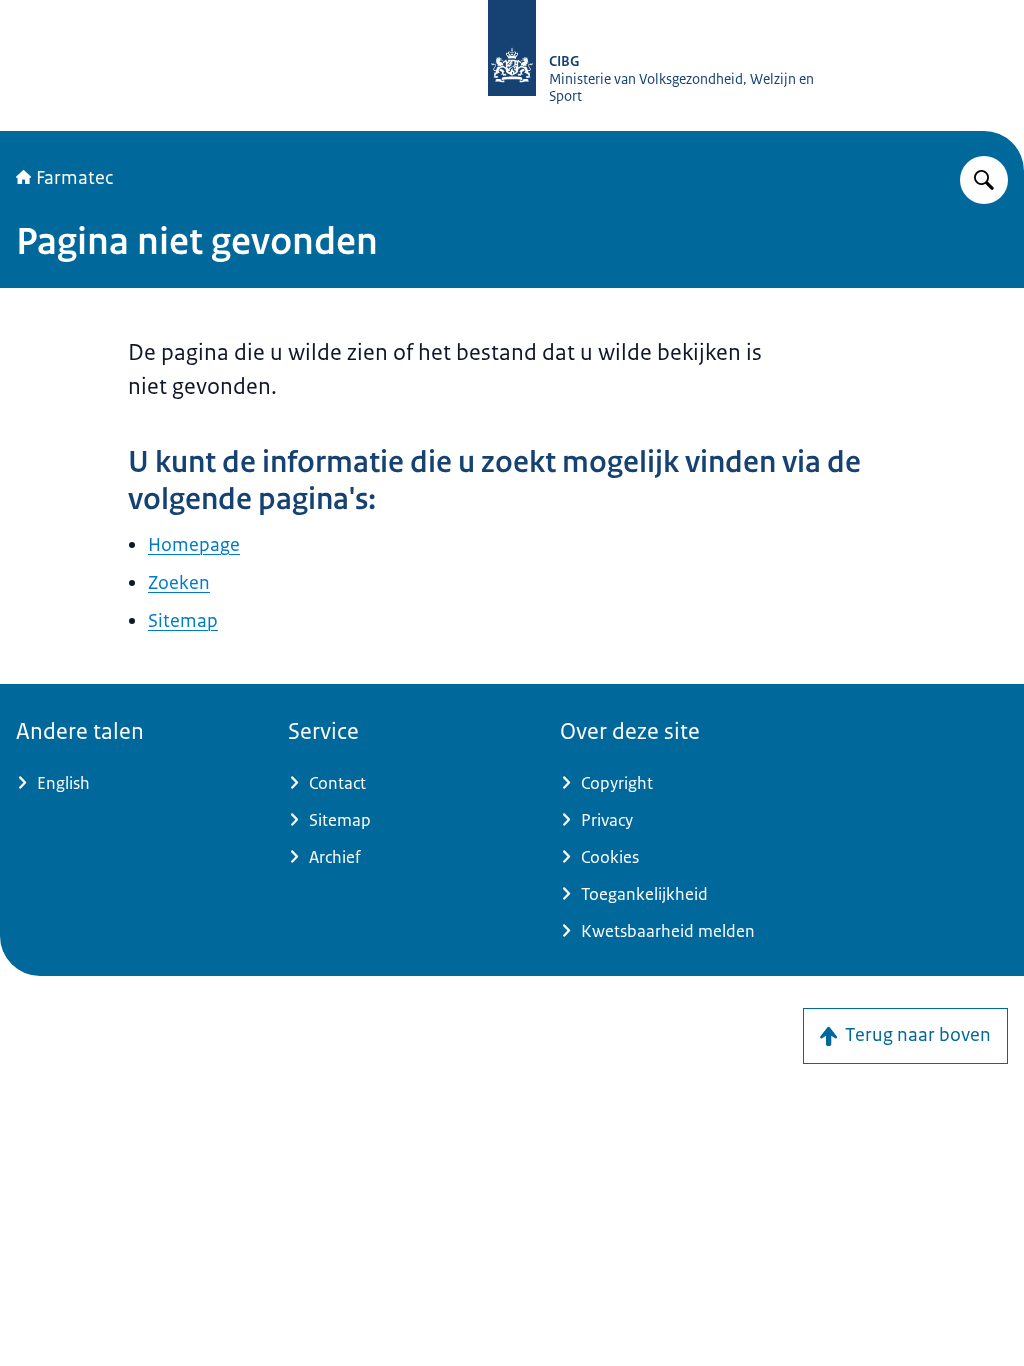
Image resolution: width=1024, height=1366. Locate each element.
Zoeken (179, 583)
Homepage (194, 545)
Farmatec (74, 178)
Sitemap (183, 621)
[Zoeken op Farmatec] (984, 180)
